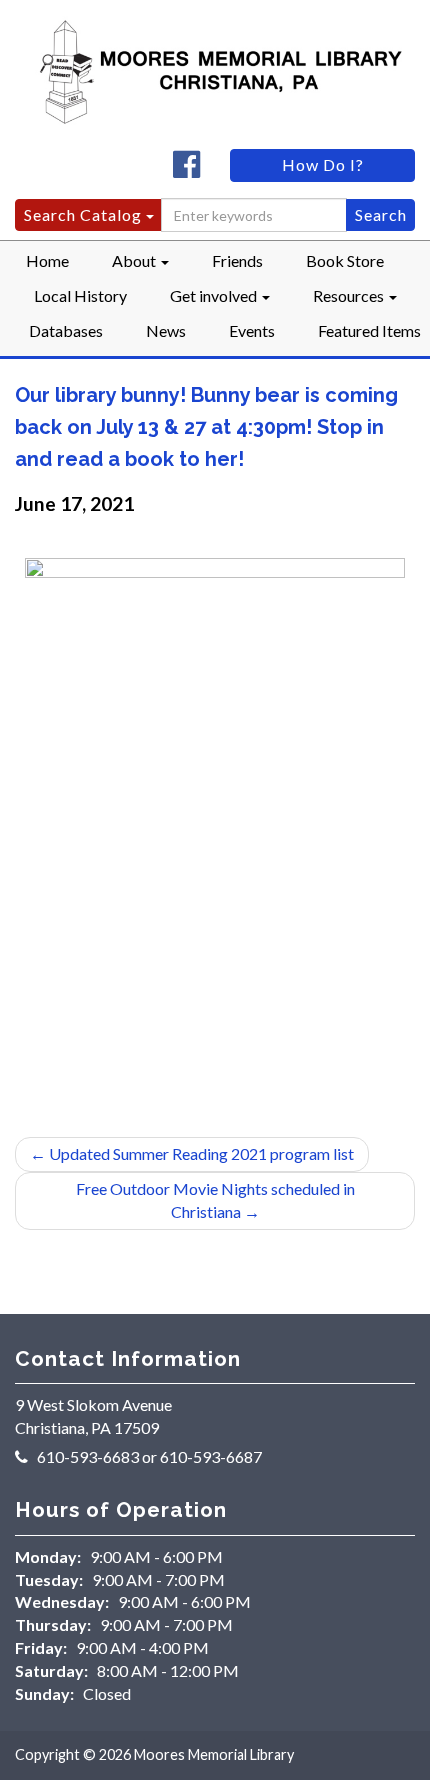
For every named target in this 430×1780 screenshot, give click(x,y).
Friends (237, 260)
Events (252, 330)
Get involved (215, 295)
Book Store (345, 260)
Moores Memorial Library (214, 1754)
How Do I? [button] (323, 164)
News (166, 330)
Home (47, 260)
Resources (350, 295)
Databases (66, 330)
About (135, 260)
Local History (80, 295)
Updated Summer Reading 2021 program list (192, 1153)
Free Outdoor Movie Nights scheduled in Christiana (215, 1200)
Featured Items (369, 330)
